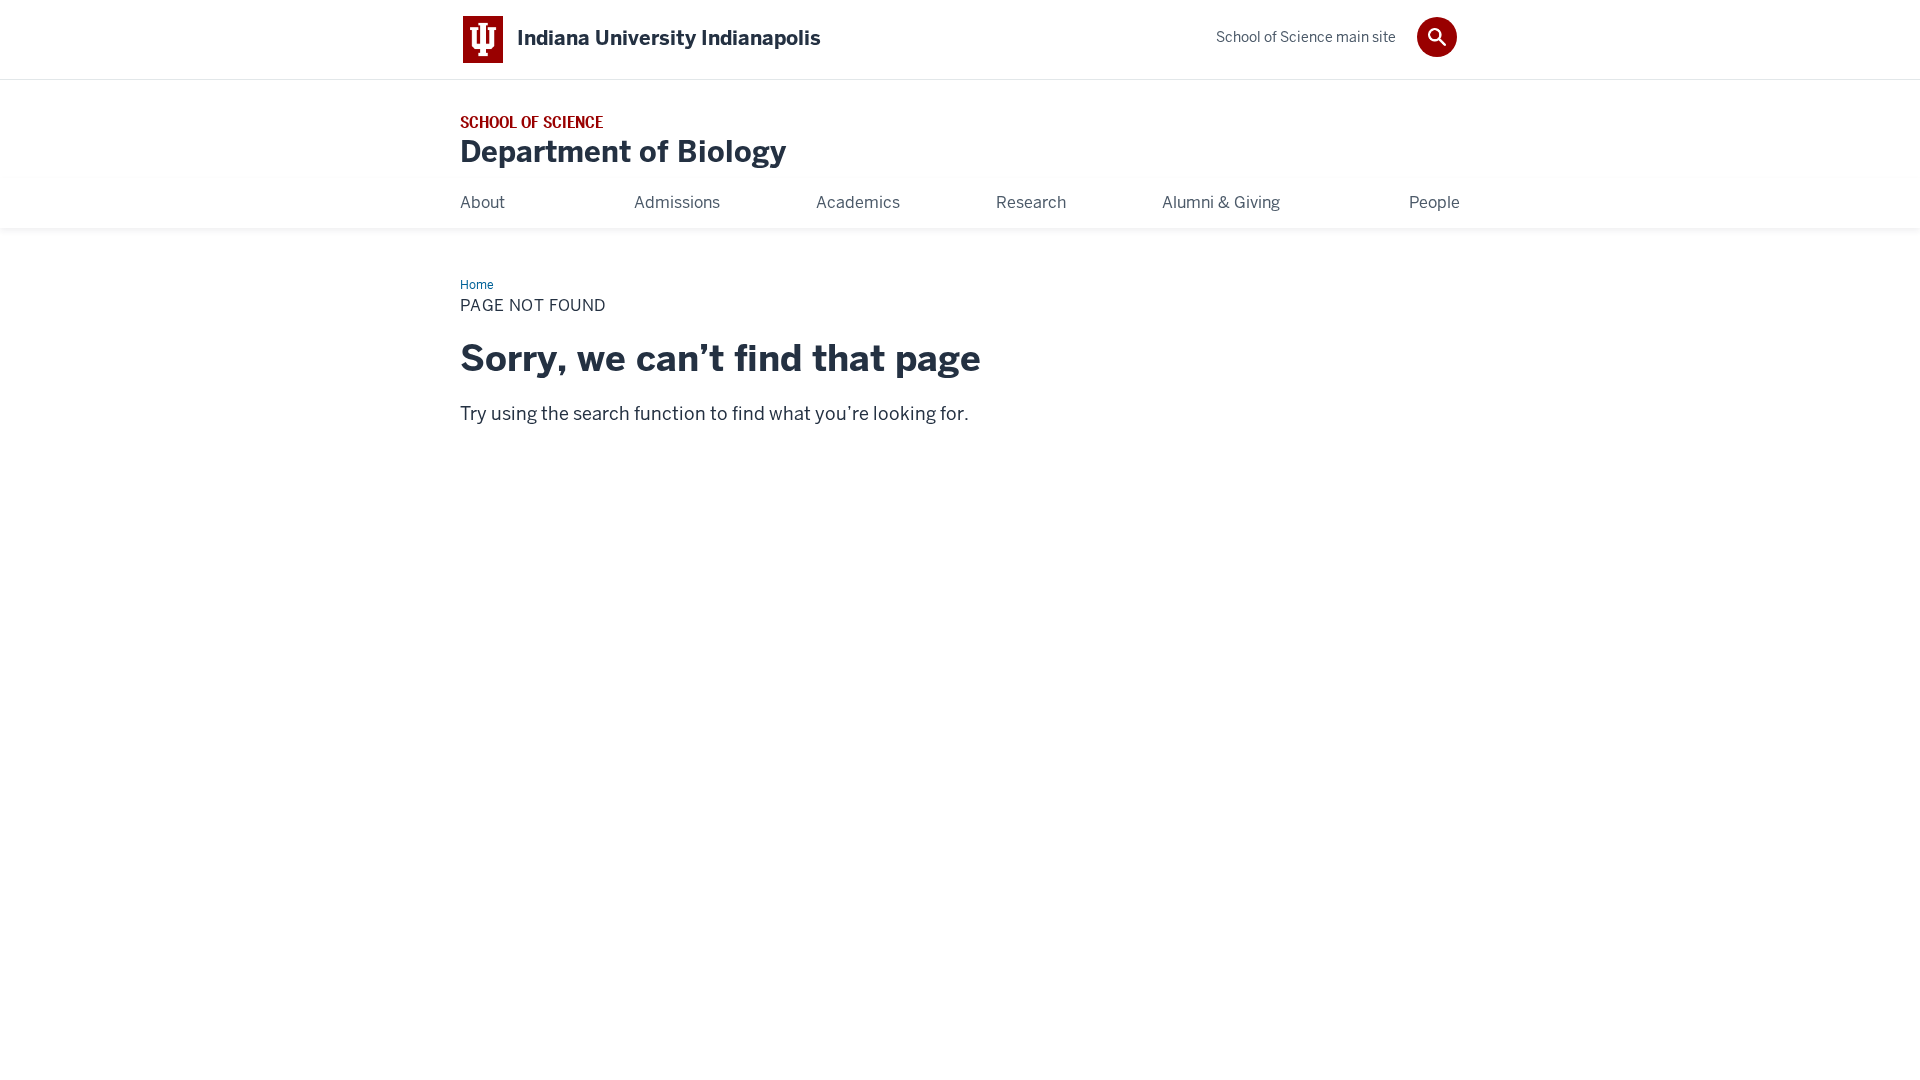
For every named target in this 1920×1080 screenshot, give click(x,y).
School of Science (531, 122)
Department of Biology (623, 152)
